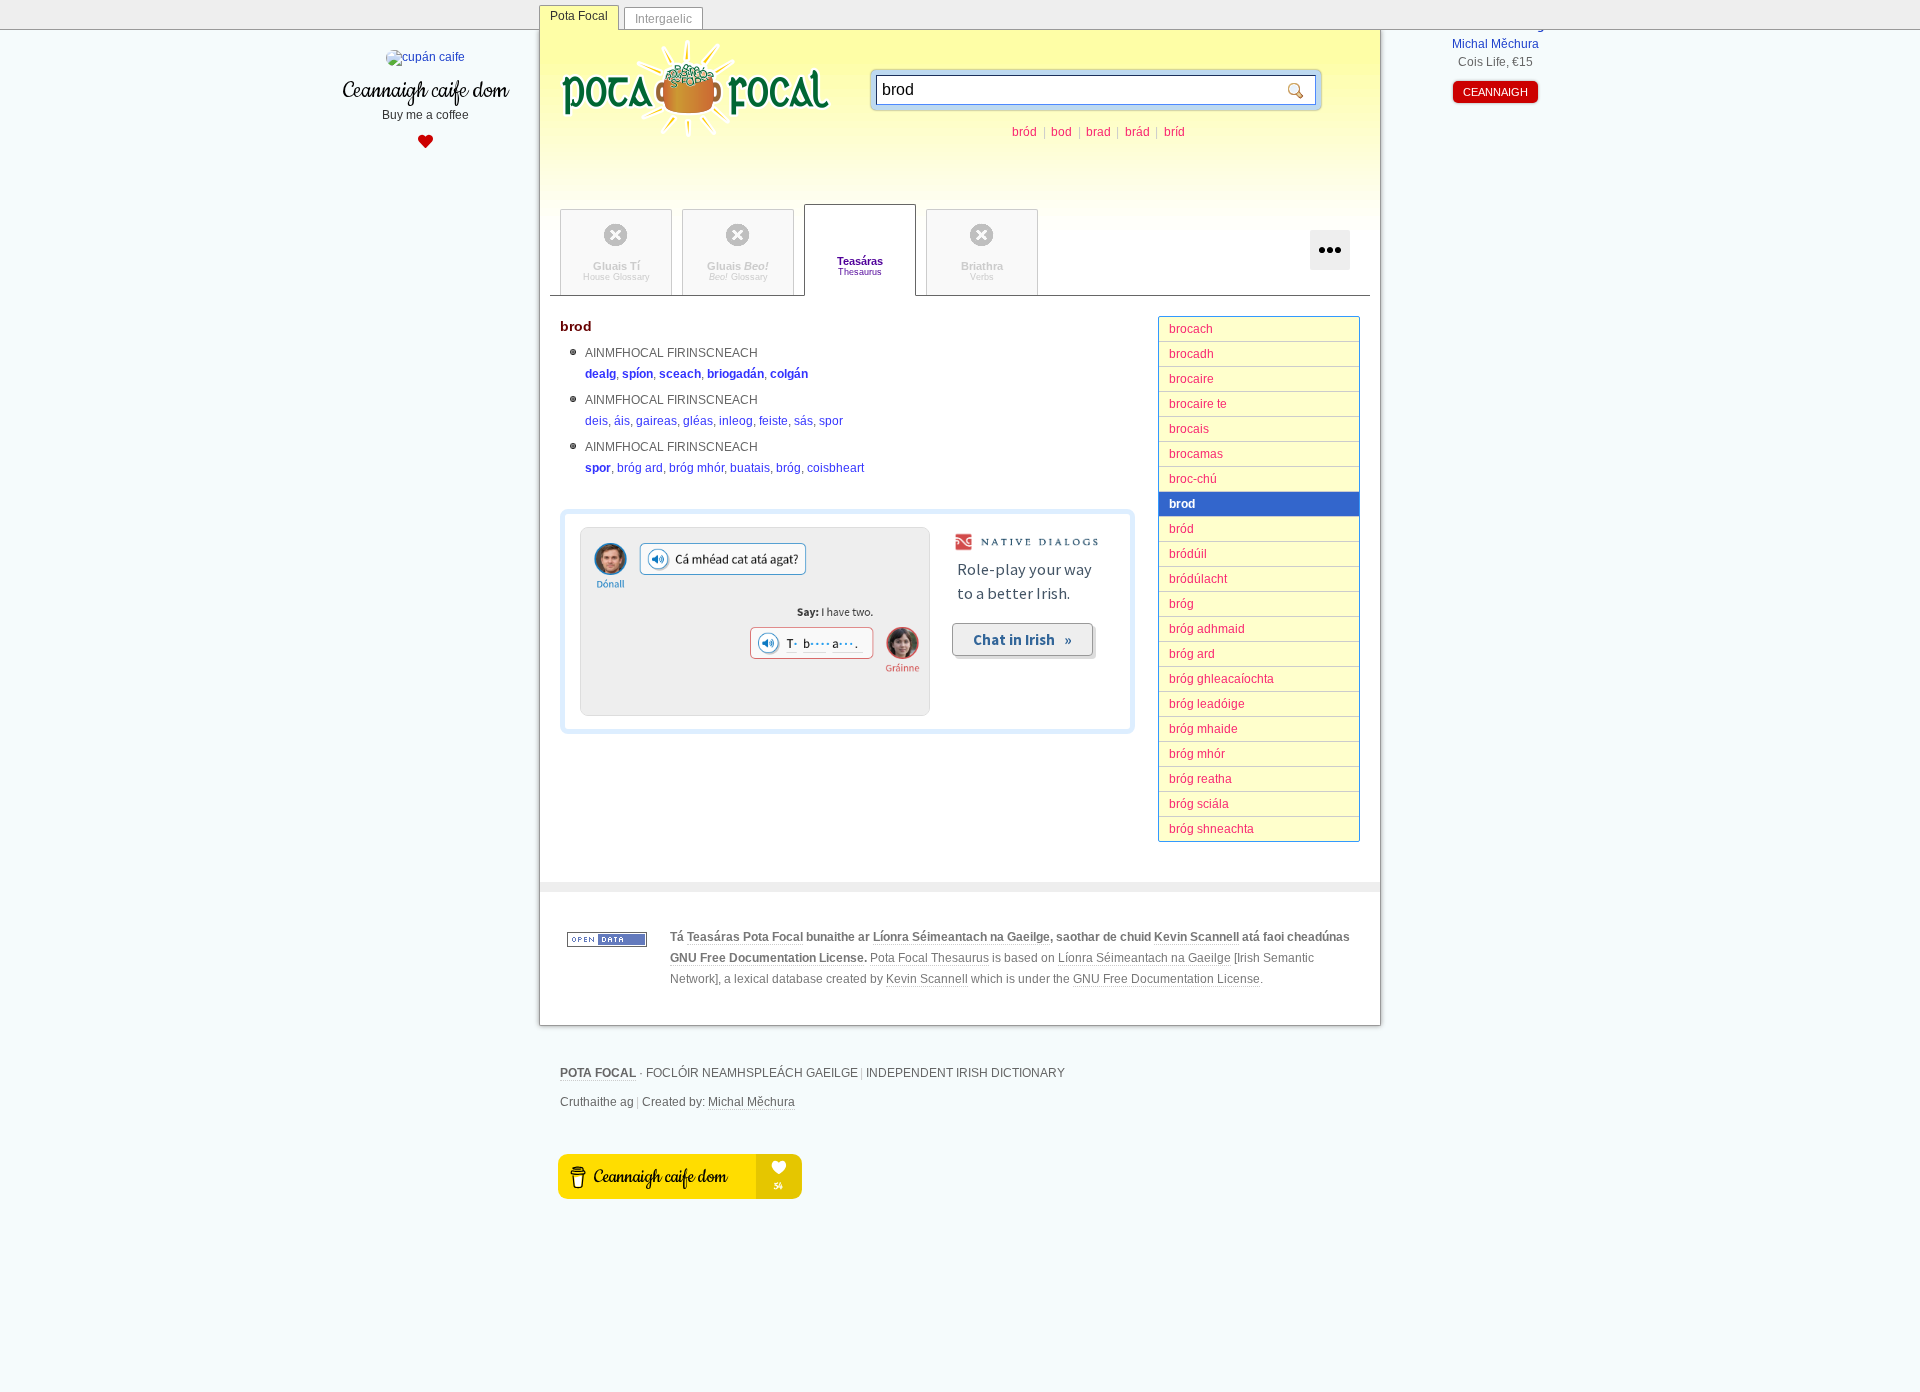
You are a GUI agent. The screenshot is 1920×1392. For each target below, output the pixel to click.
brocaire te (1198, 404)
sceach (680, 374)
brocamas (1196, 454)
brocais (1189, 429)
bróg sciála (1199, 804)
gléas (698, 421)
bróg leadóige (1207, 704)
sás (803, 421)
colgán (789, 374)
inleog (736, 421)
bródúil (1188, 554)
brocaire (1191, 379)
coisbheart (835, 468)
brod (1182, 504)
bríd (1174, 132)
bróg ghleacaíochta (1221, 679)
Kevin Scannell (1196, 937)
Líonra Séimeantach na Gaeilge (961, 937)
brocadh (1191, 354)
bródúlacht (1198, 579)
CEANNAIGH (1495, 92)
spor (831, 421)
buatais (750, 468)
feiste (773, 421)
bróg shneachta (1211, 829)
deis (596, 421)
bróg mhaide (1203, 729)
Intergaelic (663, 19)
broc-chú (1193, 479)
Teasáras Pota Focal (745, 937)
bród (1024, 132)
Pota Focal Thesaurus (929, 958)
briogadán (735, 374)
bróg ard (1192, 654)
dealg (600, 374)
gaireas (656, 421)
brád (1137, 132)
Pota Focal (579, 16)
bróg (1181, 604)
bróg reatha (1200, 779)
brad (1098, 132)
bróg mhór (1197, 754)
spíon (637, 374)
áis (622, 421)
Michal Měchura (751, 1102)
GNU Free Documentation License (767, 958)
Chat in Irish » (1022, 639)
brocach (1191, 329)
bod (1061, 132)
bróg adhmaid (1207, 629)
